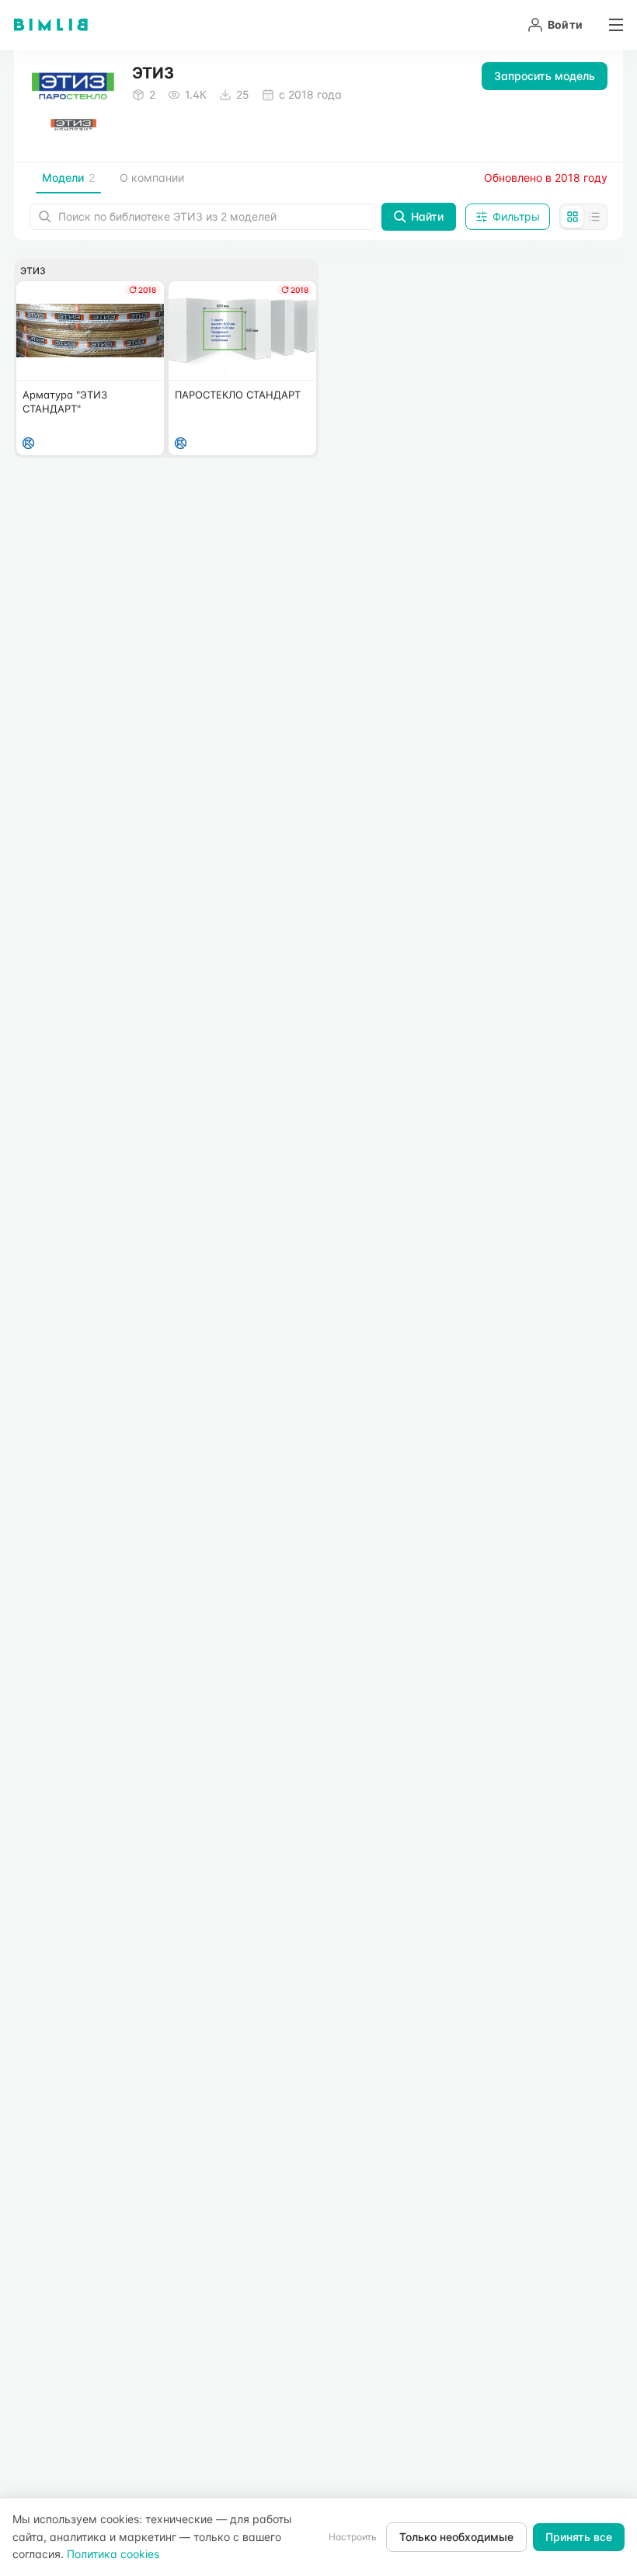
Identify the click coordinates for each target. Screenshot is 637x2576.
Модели (68, 178)
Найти (427, 216)
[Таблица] (594, 217)
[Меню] (611, 25)
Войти (565, 24)
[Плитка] (573, 217)
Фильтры (516, 216)
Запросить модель (545, 76)
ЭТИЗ (33, 271)
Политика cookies (113, 2554)
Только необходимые (456, 2537)
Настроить (353, 2537)
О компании (152, 178)
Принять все (579, 2537)
